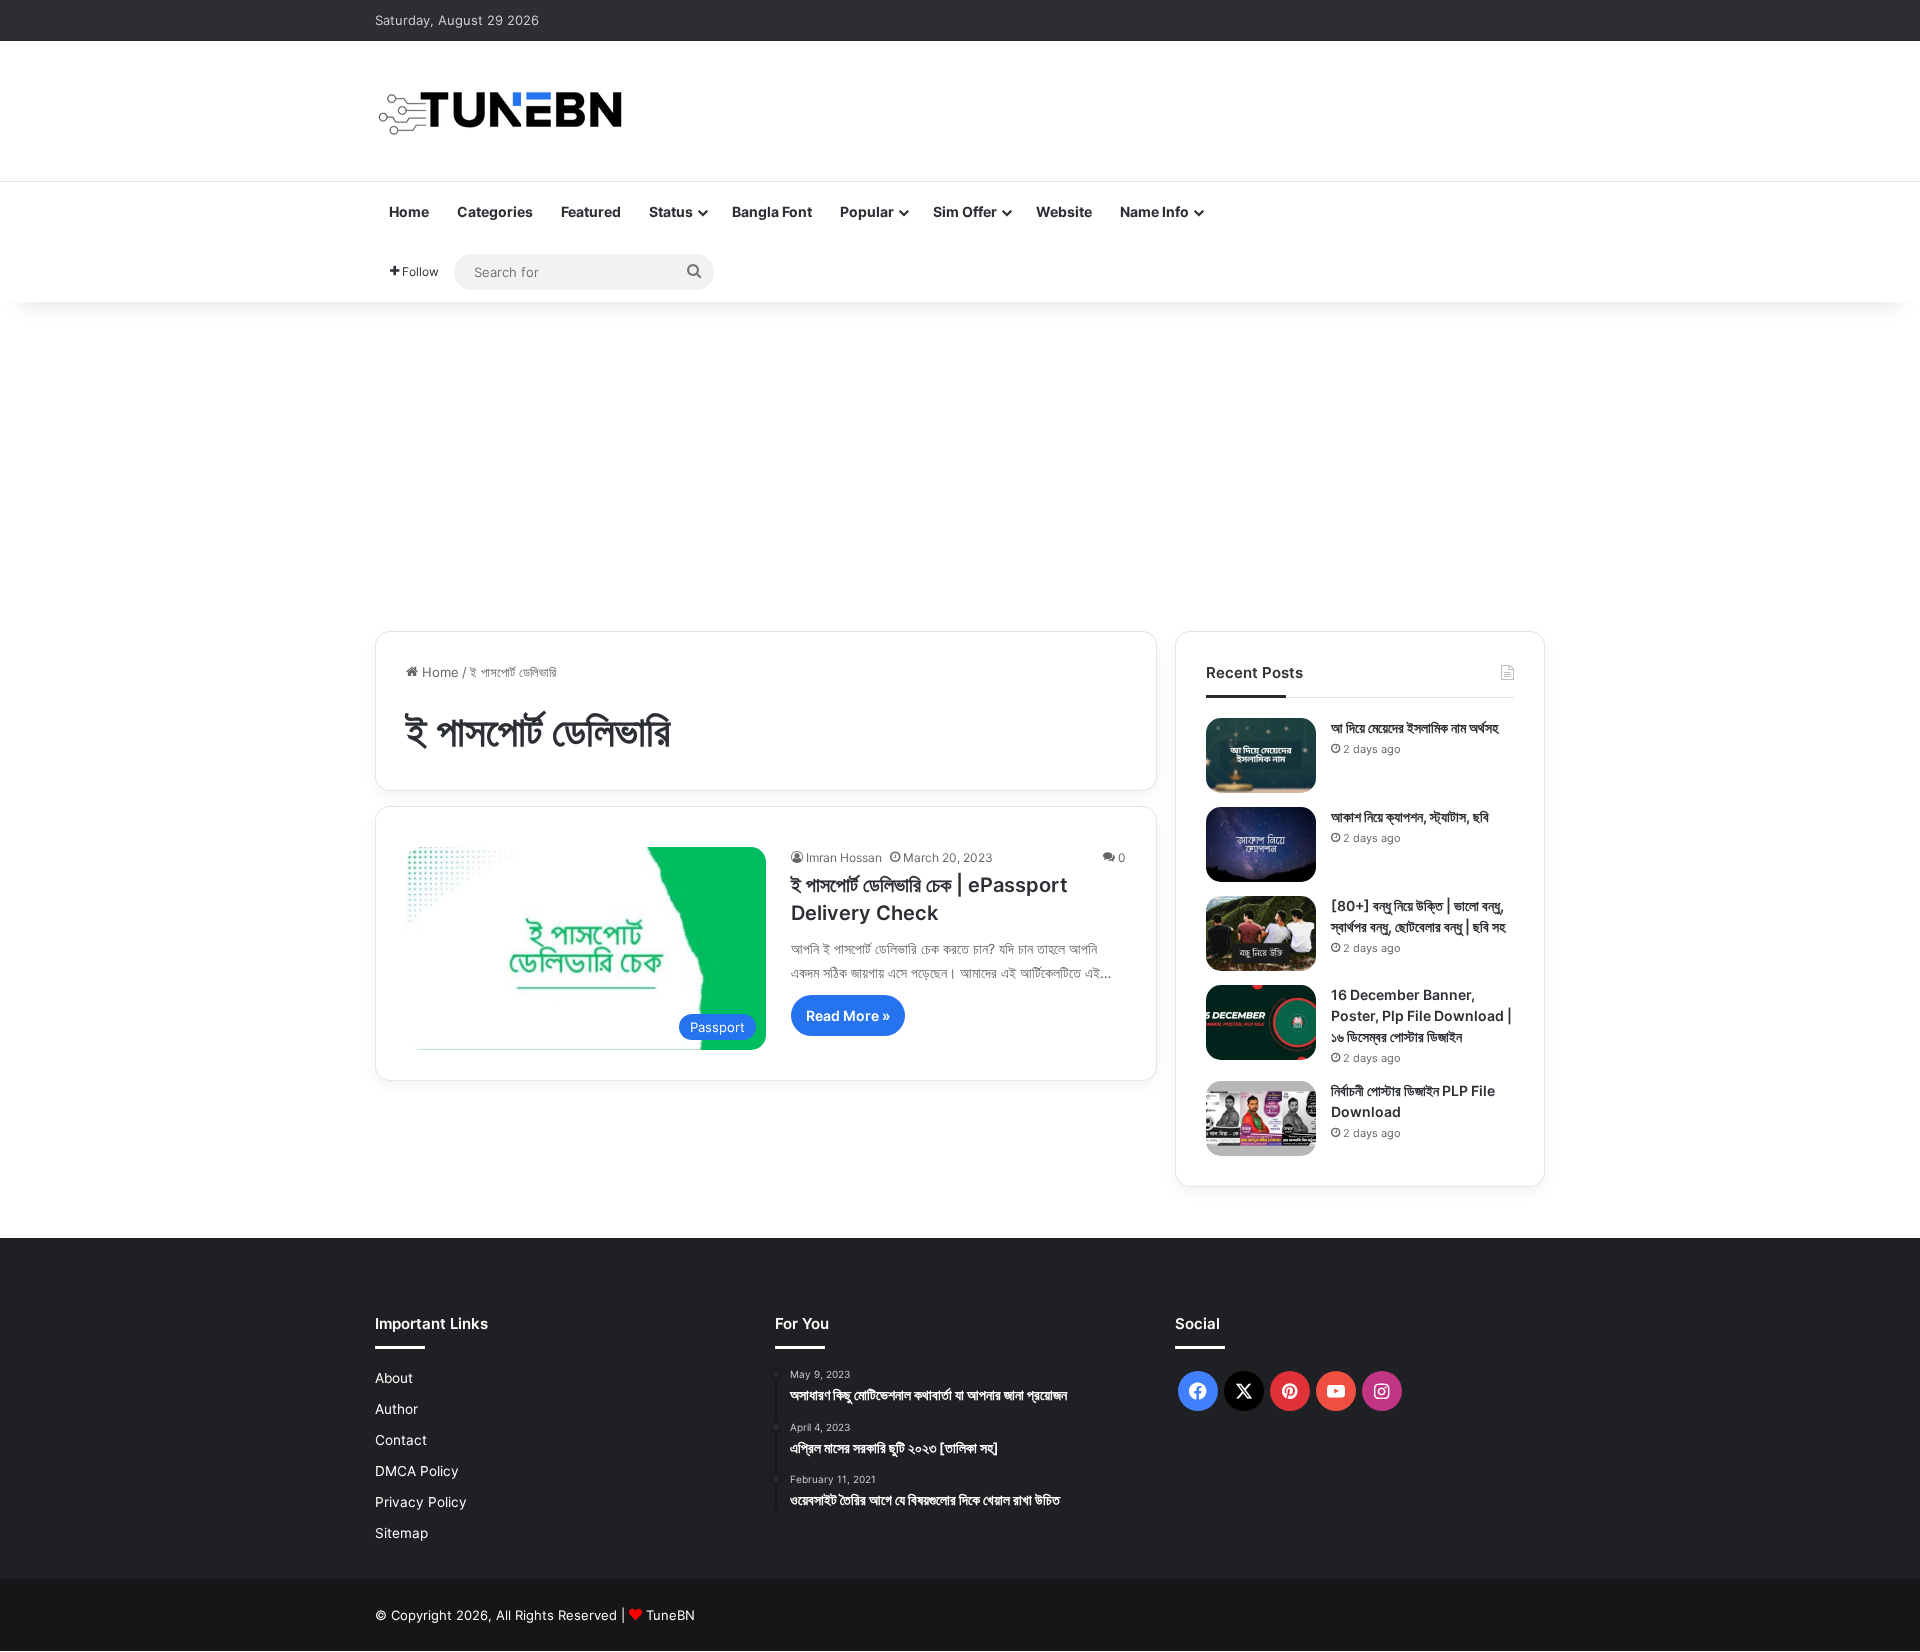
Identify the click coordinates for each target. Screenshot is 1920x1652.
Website (1064, 211)
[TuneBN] (500, 111)
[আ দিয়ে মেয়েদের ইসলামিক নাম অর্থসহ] (1261, 755)
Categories (495, 211)
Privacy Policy (421, 1502)
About (394, 1378)
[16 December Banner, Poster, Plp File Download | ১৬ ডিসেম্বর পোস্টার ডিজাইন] (1261, 1022)
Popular (867, 211)
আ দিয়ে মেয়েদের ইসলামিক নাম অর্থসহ (1414, 727)
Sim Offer (965, 211)
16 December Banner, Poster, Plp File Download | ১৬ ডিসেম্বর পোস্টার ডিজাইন (1421, 1015)
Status (671, 211)
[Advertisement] (960, 461)
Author (396, 1409)
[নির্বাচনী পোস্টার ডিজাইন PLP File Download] (1261, 1118)
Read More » (848, 1015)
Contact (401, 1440)
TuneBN (670, 1615)
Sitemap (401, 1533)
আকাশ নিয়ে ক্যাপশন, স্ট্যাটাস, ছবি (1410, 816)
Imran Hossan (844, 857)
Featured (591, 211)
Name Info (1154, 211)
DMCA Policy (417, 1471)
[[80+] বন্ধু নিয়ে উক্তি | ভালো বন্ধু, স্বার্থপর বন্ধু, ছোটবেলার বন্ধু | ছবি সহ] (1261, 933)
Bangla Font (772, 211)
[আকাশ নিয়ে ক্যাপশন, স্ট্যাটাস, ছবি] (1261, 844)
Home (409, 211)
